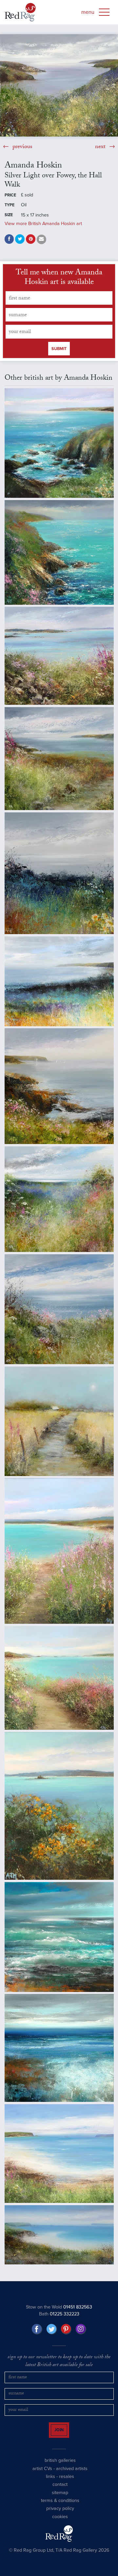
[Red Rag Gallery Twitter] (52, 2329)
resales (67, 2482)
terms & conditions (60, 2506)
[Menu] (104, 12)
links (50, 2482)
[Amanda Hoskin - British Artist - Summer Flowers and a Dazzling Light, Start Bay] (59, 1199)
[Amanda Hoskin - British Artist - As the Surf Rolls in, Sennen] (59, 1937)
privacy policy (60, 2514)
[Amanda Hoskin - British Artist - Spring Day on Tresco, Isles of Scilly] (59, 1806)
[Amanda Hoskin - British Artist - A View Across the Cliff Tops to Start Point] (59, 443)
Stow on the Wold (59, 2307)
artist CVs (42, 2474)
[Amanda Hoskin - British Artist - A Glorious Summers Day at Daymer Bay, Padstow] (59, 2154)
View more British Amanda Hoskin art (43, 224)
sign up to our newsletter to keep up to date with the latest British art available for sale (59, 2362)
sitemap (60, 2498)
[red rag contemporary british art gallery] (20, 12)
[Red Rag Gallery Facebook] (37, 2329)
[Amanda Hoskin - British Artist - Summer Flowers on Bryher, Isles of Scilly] (59, 656)
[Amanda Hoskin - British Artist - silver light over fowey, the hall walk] (59, 85)
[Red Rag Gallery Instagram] (81, 2329)
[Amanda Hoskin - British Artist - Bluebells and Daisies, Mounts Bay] (59, 873)
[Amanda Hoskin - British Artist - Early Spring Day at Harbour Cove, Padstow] (59, 2235)
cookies (60, 2522)
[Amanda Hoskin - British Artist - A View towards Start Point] (59, 759)
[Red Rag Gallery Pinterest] (66, 2329)
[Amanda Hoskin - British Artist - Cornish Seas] (59, 2048)
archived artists (72, 2474)
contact (60, 2490)
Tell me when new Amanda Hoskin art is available (59, 278)
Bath (59, 2314)
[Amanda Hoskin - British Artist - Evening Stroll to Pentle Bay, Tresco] (59, 1551)
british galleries (60, 2466)
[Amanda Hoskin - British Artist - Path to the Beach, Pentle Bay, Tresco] (59, 1678)
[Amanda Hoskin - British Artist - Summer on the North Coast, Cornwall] (59, 1309)
